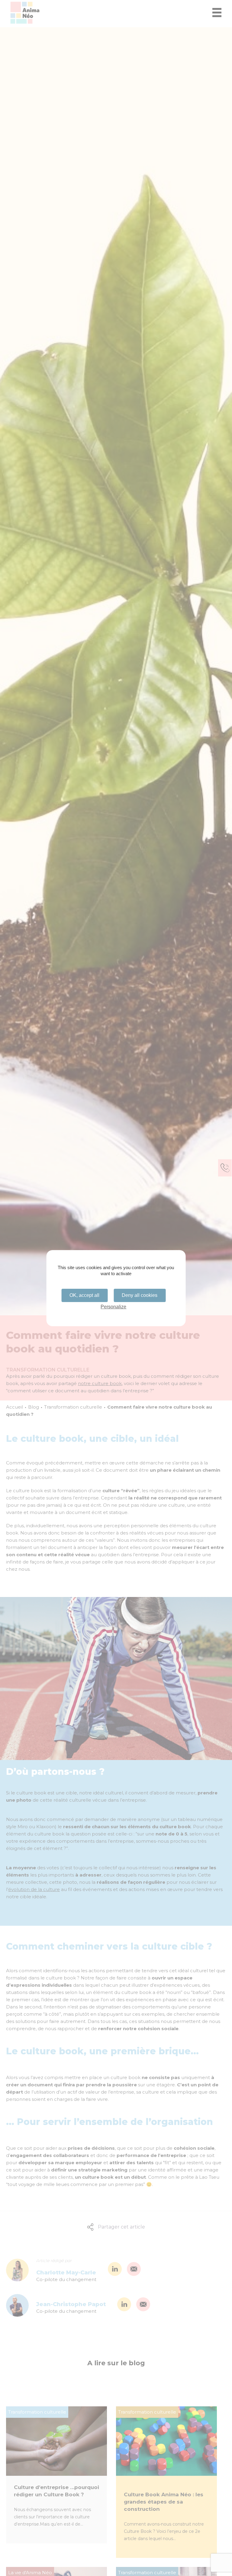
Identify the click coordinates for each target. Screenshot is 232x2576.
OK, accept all (84, 1295)
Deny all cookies (140, 1295)
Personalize (113, 1307)
